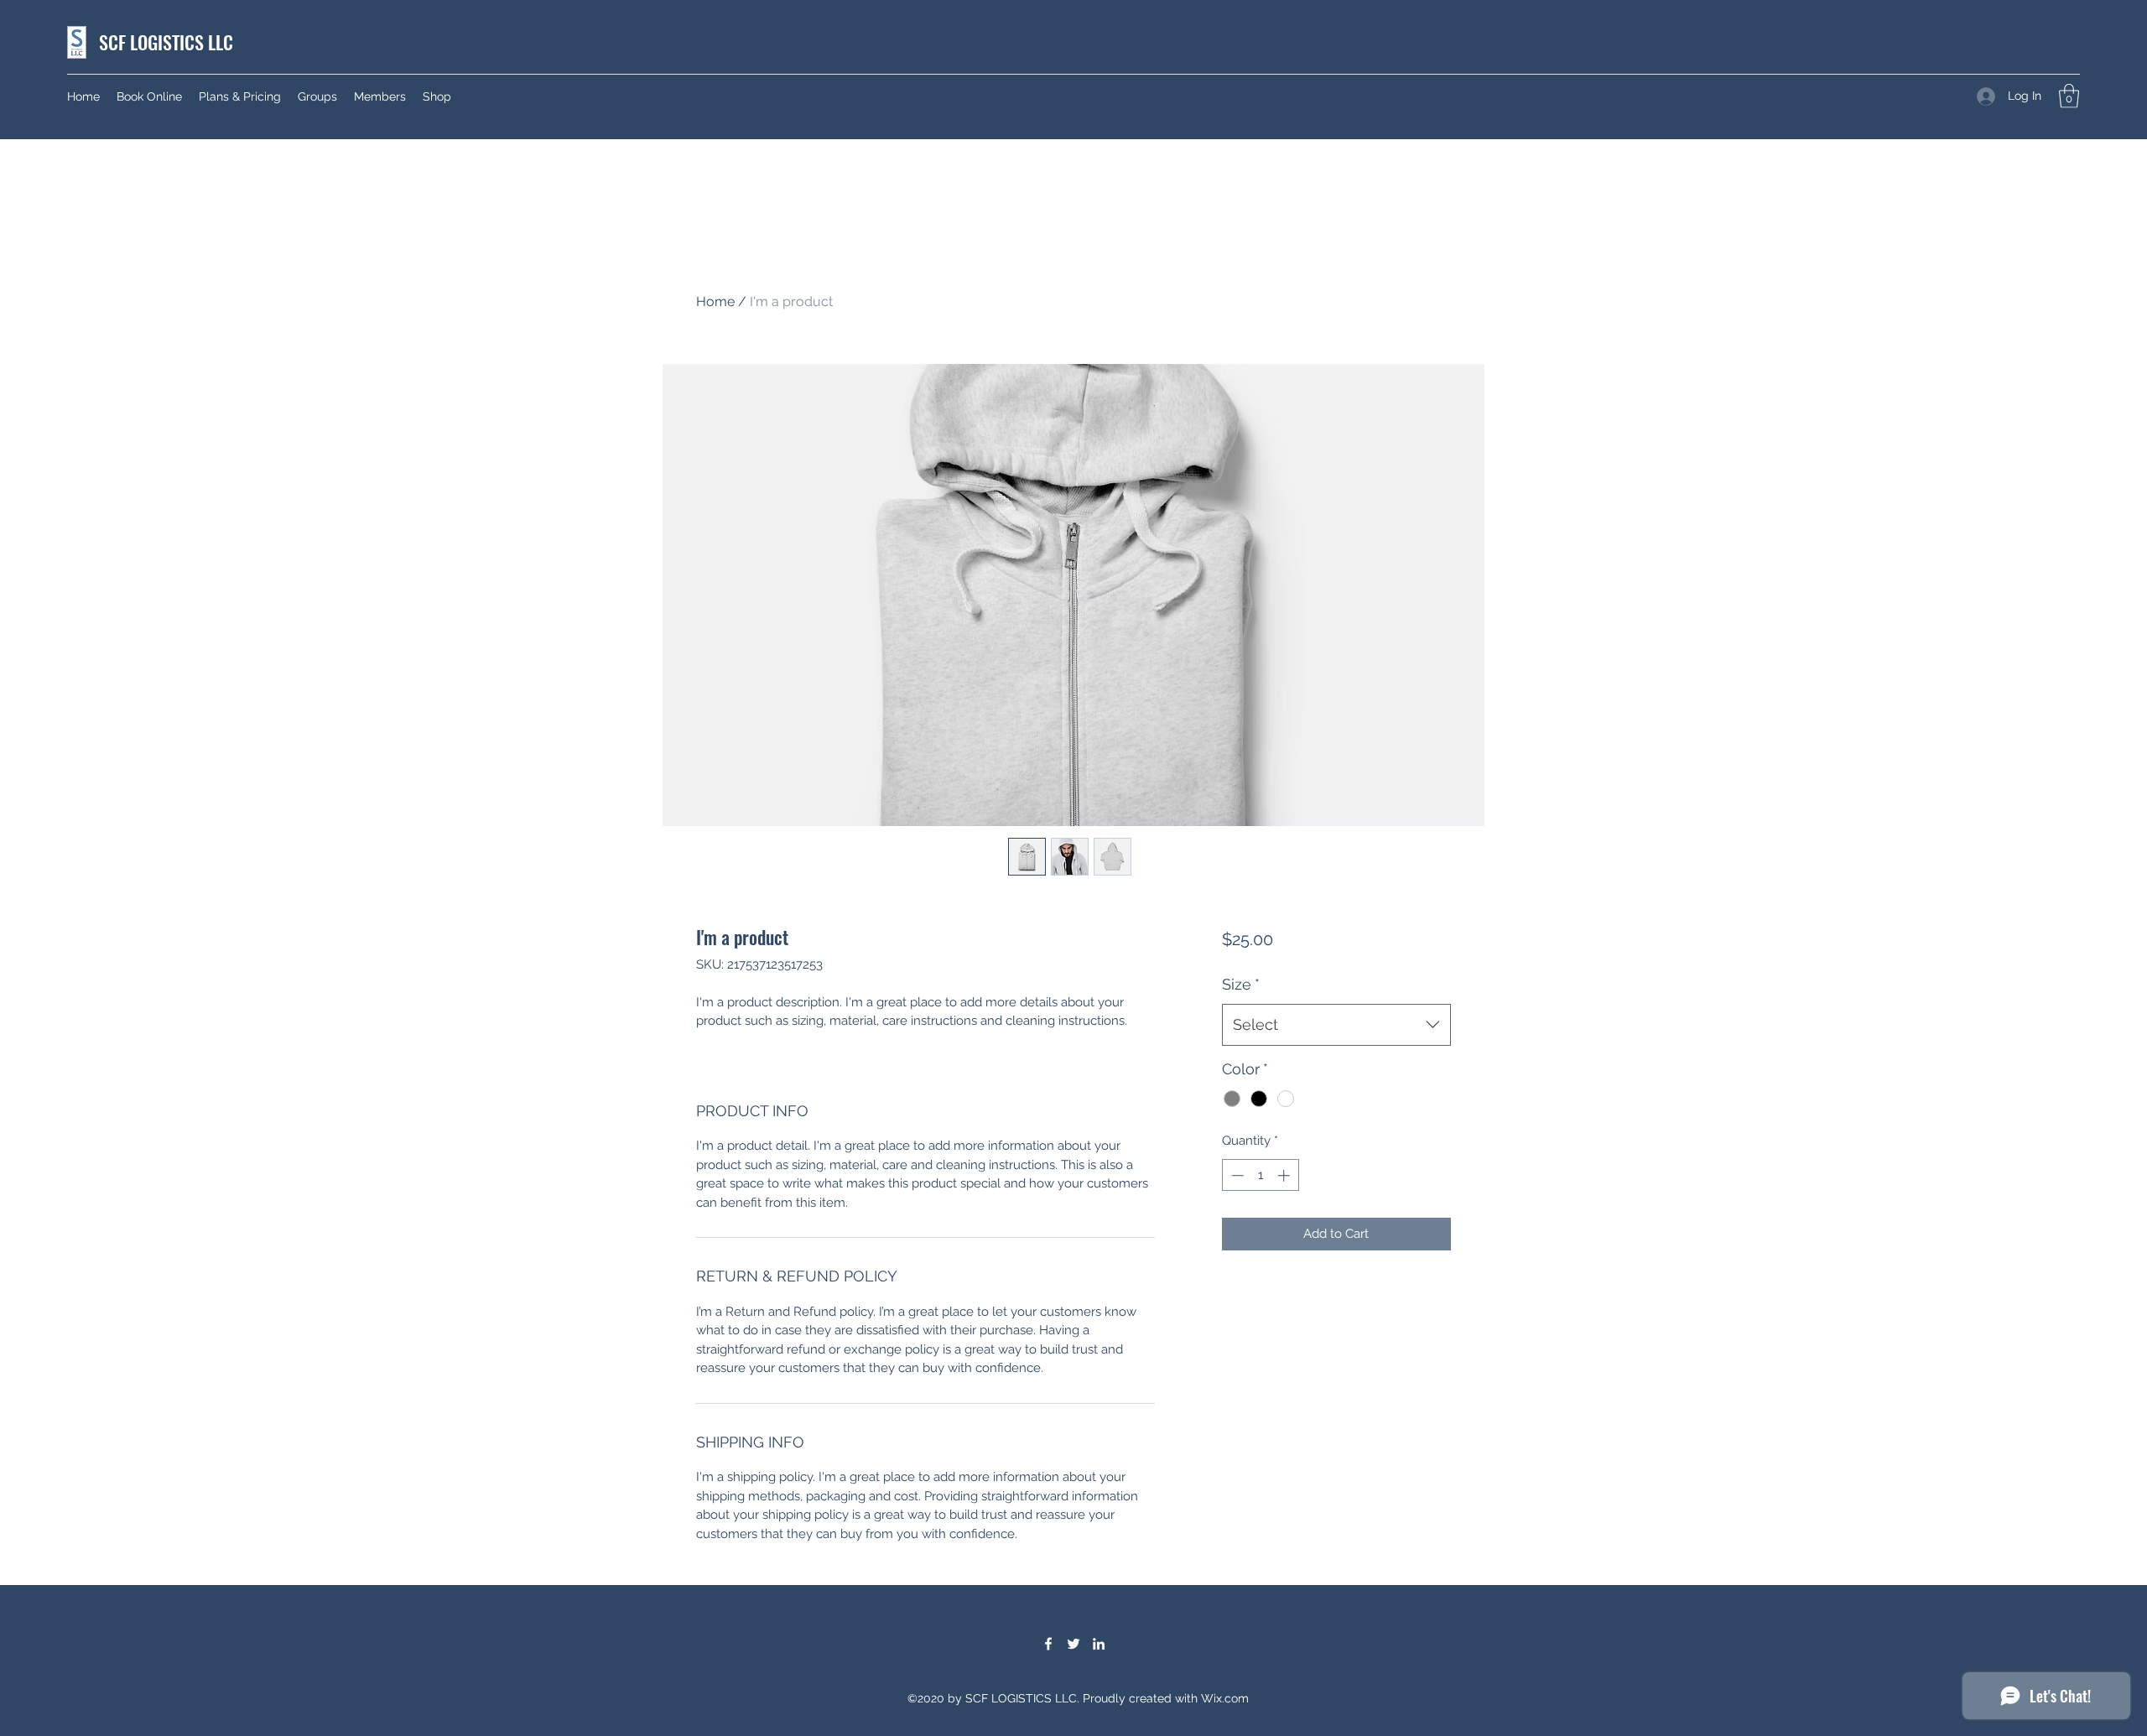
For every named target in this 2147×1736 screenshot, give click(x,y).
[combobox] (1336, 1025)
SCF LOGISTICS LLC (166, 42)
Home (715, 301)
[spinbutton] (1260, 1175)
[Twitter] (1073, 1644)
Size (1241, 984)
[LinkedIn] (1099, 1644)
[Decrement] (1236, 1175)
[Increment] (1285, 1175)
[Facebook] (1048, 1644)
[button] (2069, 96)
